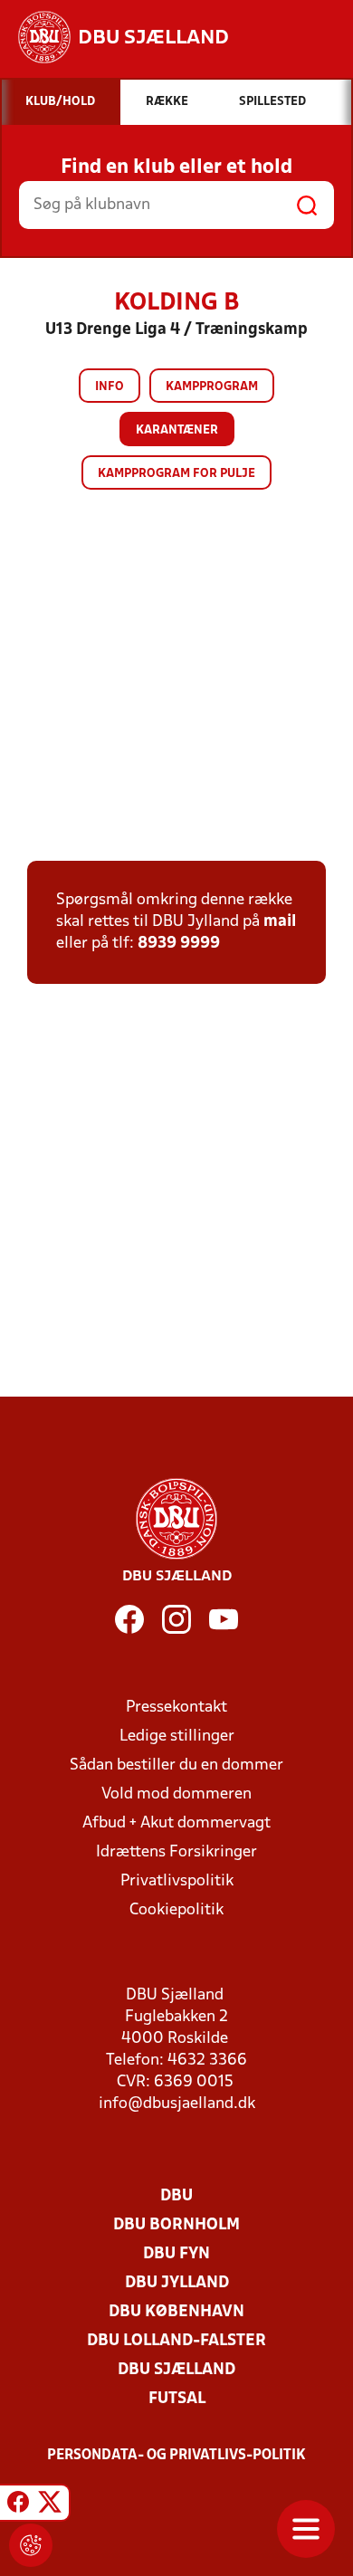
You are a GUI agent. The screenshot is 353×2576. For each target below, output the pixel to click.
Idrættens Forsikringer (176, 1852)
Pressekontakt (176, 1708)
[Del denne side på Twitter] (50, 2505)
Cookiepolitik (176, 1910)
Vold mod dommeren (176, 1794)
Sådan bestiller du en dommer (176, 1765)
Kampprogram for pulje (176, 474)
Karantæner (177, 430)
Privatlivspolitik (177, 1881)
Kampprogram (212, 387)
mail (280, 922)
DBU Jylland (177, 2283)
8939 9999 (179, 944)
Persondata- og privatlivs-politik (176, 2456)
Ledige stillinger (177, 1736)
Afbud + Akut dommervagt (176, 1823)
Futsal (177, 2399)
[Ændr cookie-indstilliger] (31, 2545)
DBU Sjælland (176, 2370)
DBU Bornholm (176, 2225)
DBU (176, 2196)
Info (110, 387)
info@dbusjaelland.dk (177, 2104)
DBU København (176, 2312)
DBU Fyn (176, 2254)
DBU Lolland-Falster (176, 2341)
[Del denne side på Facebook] (18, 2505)
